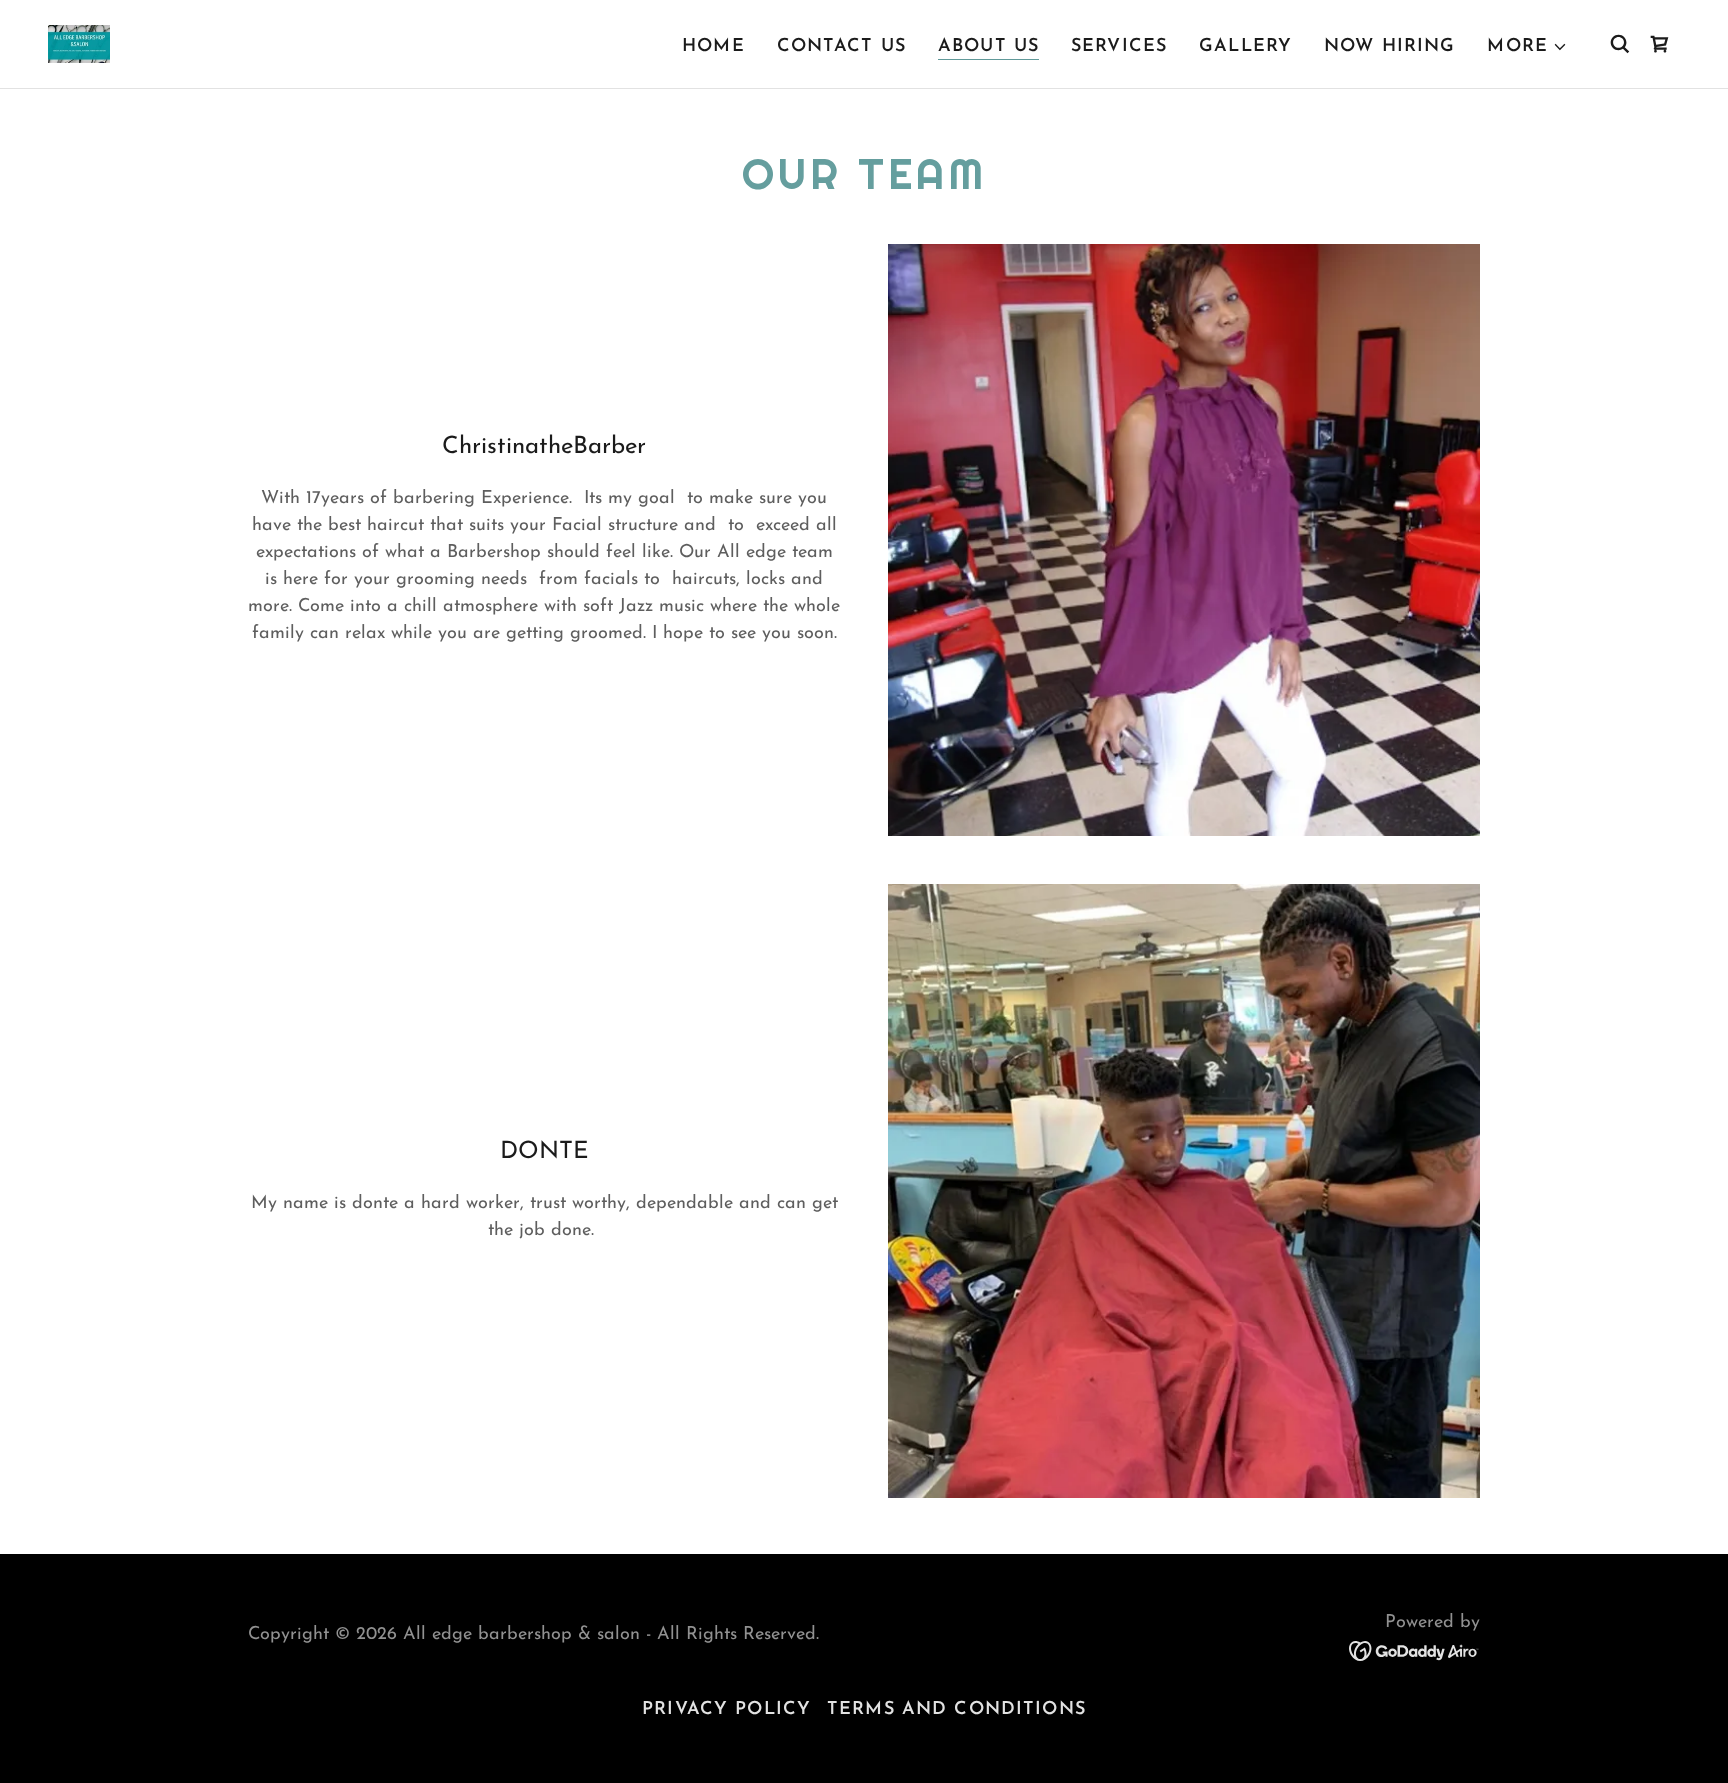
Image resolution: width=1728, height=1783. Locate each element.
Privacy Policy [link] (726, 1710)
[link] (79, 43)
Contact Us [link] (841, 47)
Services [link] (1119, 47)
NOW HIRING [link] (1389, 47)
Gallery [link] (1245, 47)
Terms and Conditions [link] (956, 1710)
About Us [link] (988, 47)
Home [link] (713, 47)
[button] (1527, 47)
